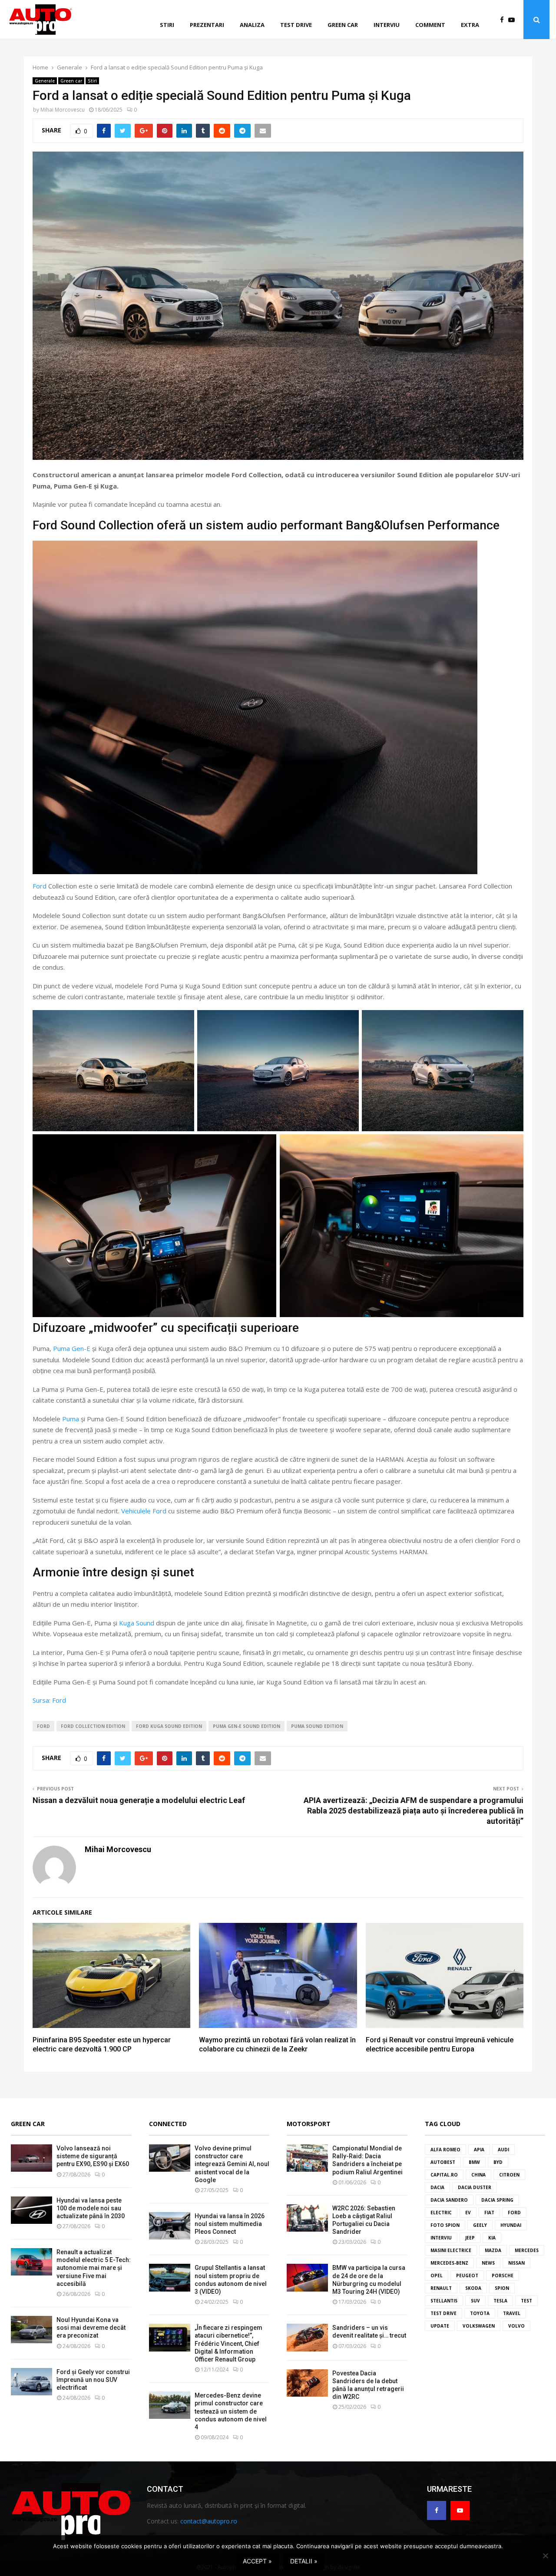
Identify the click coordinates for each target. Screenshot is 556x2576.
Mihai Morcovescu (63, 110)
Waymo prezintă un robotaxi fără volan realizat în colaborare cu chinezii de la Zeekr (277, 2044)
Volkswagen (479, 2326)
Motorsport (309, 2124)
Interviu (387, 25)
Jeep (470, 2238)
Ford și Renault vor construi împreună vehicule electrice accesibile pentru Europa (440, 2044)
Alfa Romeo (445, 2150)
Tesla (500, 2301)
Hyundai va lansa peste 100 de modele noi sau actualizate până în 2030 (91, 2208)
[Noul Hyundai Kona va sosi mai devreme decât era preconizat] (31, 2330)
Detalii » (304, 2561)
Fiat (489, 2213)
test (526, 2301)
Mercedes (527, 2250)
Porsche (503, 2275)
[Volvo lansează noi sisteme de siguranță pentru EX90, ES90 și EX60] (31, 2158)
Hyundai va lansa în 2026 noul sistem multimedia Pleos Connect (230, 2224)
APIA (479, 2150)
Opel (437, 2275)
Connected (168, 2124)
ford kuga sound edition (169, 1726)
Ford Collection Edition (93, 1726)
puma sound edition (317, 1726)
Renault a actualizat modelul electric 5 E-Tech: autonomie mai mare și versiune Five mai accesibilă (94, 2268)
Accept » (257, 2561)
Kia (492, 2238)
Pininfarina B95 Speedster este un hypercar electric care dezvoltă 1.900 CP (102, 2044)
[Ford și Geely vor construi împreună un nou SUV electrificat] (31, 2382)
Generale (45, 81)
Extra (470, 25)
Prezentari (207, 25)
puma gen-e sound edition (247, 1726)
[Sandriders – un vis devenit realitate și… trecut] (307, 2337)
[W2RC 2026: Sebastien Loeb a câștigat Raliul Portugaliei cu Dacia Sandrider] (307, 2218)
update (440, 2326)
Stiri (167, 25)
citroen (509, 2175)
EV (468, 2213)
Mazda (493, 2250)
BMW (474, 2162)
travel (512, 2313)
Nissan (516, 2263)
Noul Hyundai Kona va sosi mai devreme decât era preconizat (91, 2328)
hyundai (511, 2225)
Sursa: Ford (49, 1700)
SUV (475, 2301)
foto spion (445, 2225)
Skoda (473, 2288)
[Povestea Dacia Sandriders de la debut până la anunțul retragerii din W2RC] (307, 2383)
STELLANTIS (444, 2301)
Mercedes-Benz (449, 2263)
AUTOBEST (443, 2162)
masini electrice (451, 2250)
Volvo (516, 2326)
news (488, 2263)
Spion (502, 2288)
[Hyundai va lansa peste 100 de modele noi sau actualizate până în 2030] (31, 2210)
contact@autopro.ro (209, 2521)
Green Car (28, 2124)
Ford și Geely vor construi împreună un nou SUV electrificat (93, 2380)
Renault (441, 2288)
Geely (480, 2225)
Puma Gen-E (72, 1348)
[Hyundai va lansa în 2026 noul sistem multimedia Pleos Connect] (170, 2226)
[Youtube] (514, 20)
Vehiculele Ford (144, 1511)
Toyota (480, 2313)
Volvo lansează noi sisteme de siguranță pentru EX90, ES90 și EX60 (93, 2156)
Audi (503, 2150)
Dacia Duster (475, 2187)
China (478, 2175)
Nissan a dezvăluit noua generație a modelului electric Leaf (139, 1800)
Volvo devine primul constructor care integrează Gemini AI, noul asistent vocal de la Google (232, 2164)
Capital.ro (444, 2175)
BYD (498, 2162)
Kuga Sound (137, 1623)
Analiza (252, 25)
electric (441, 2213)
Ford (40, 886)
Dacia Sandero (449, 2200)
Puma (71, 1419)
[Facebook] (504, 20)
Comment (430, 25)
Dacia (437, 2187)
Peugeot (467, 2275)
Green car (343, 25)
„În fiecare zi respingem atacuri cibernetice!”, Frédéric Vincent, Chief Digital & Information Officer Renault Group (228, 2343)
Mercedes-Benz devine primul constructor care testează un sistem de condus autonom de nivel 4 (231, 2411)
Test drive (296, 25)
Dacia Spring (497, 2200)
